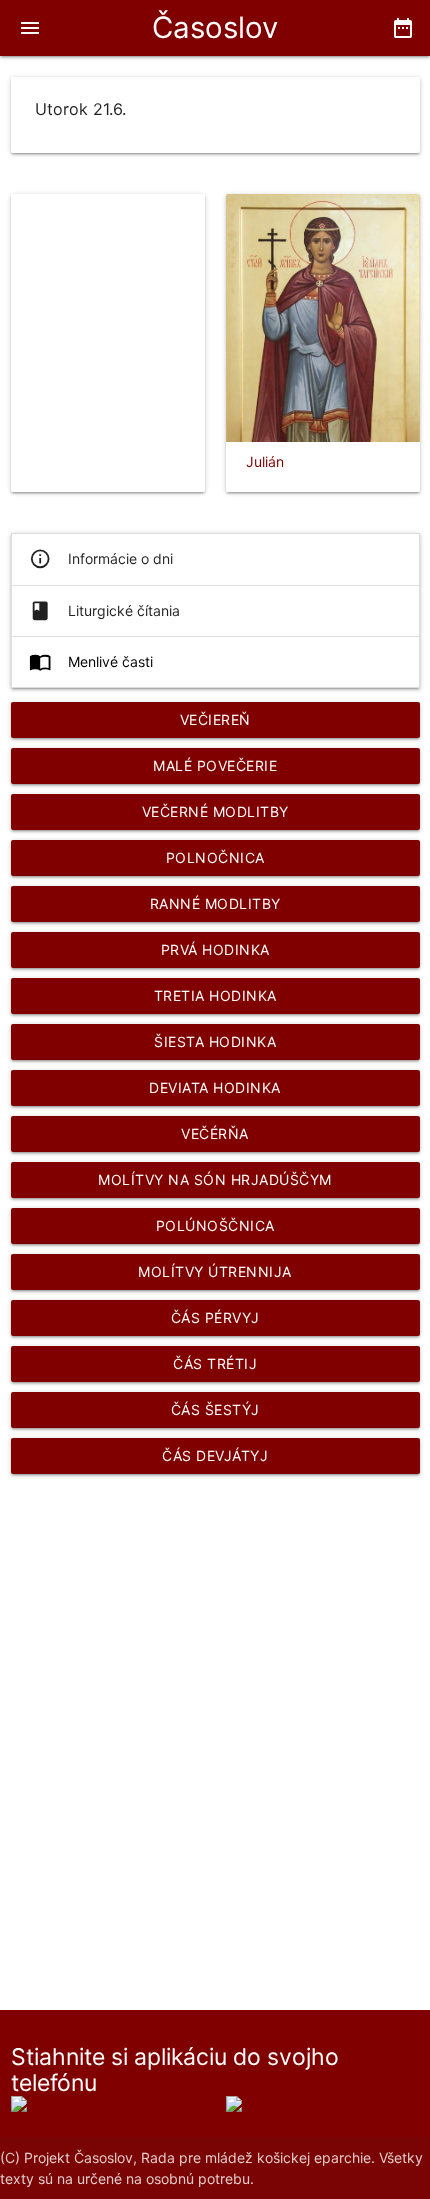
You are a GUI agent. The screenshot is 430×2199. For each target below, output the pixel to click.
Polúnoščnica (215, 1225)
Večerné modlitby (215, 811)
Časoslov (215, 27)
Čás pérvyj (215, 1317)
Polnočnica (215, 857)
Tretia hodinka (215, 995)
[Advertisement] (215, 1719)
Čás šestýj (215, 1409)
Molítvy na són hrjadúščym (215, 1179)
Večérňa (215, 1133)
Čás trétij (215, 1363)
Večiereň (215, 719)
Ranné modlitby (215, 903)
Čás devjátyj (215, 1455)
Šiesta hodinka (215, 1041)
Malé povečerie (215, 765)
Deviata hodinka (215, 1087)
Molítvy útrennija (215, 1271)
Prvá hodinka (215, 949)
